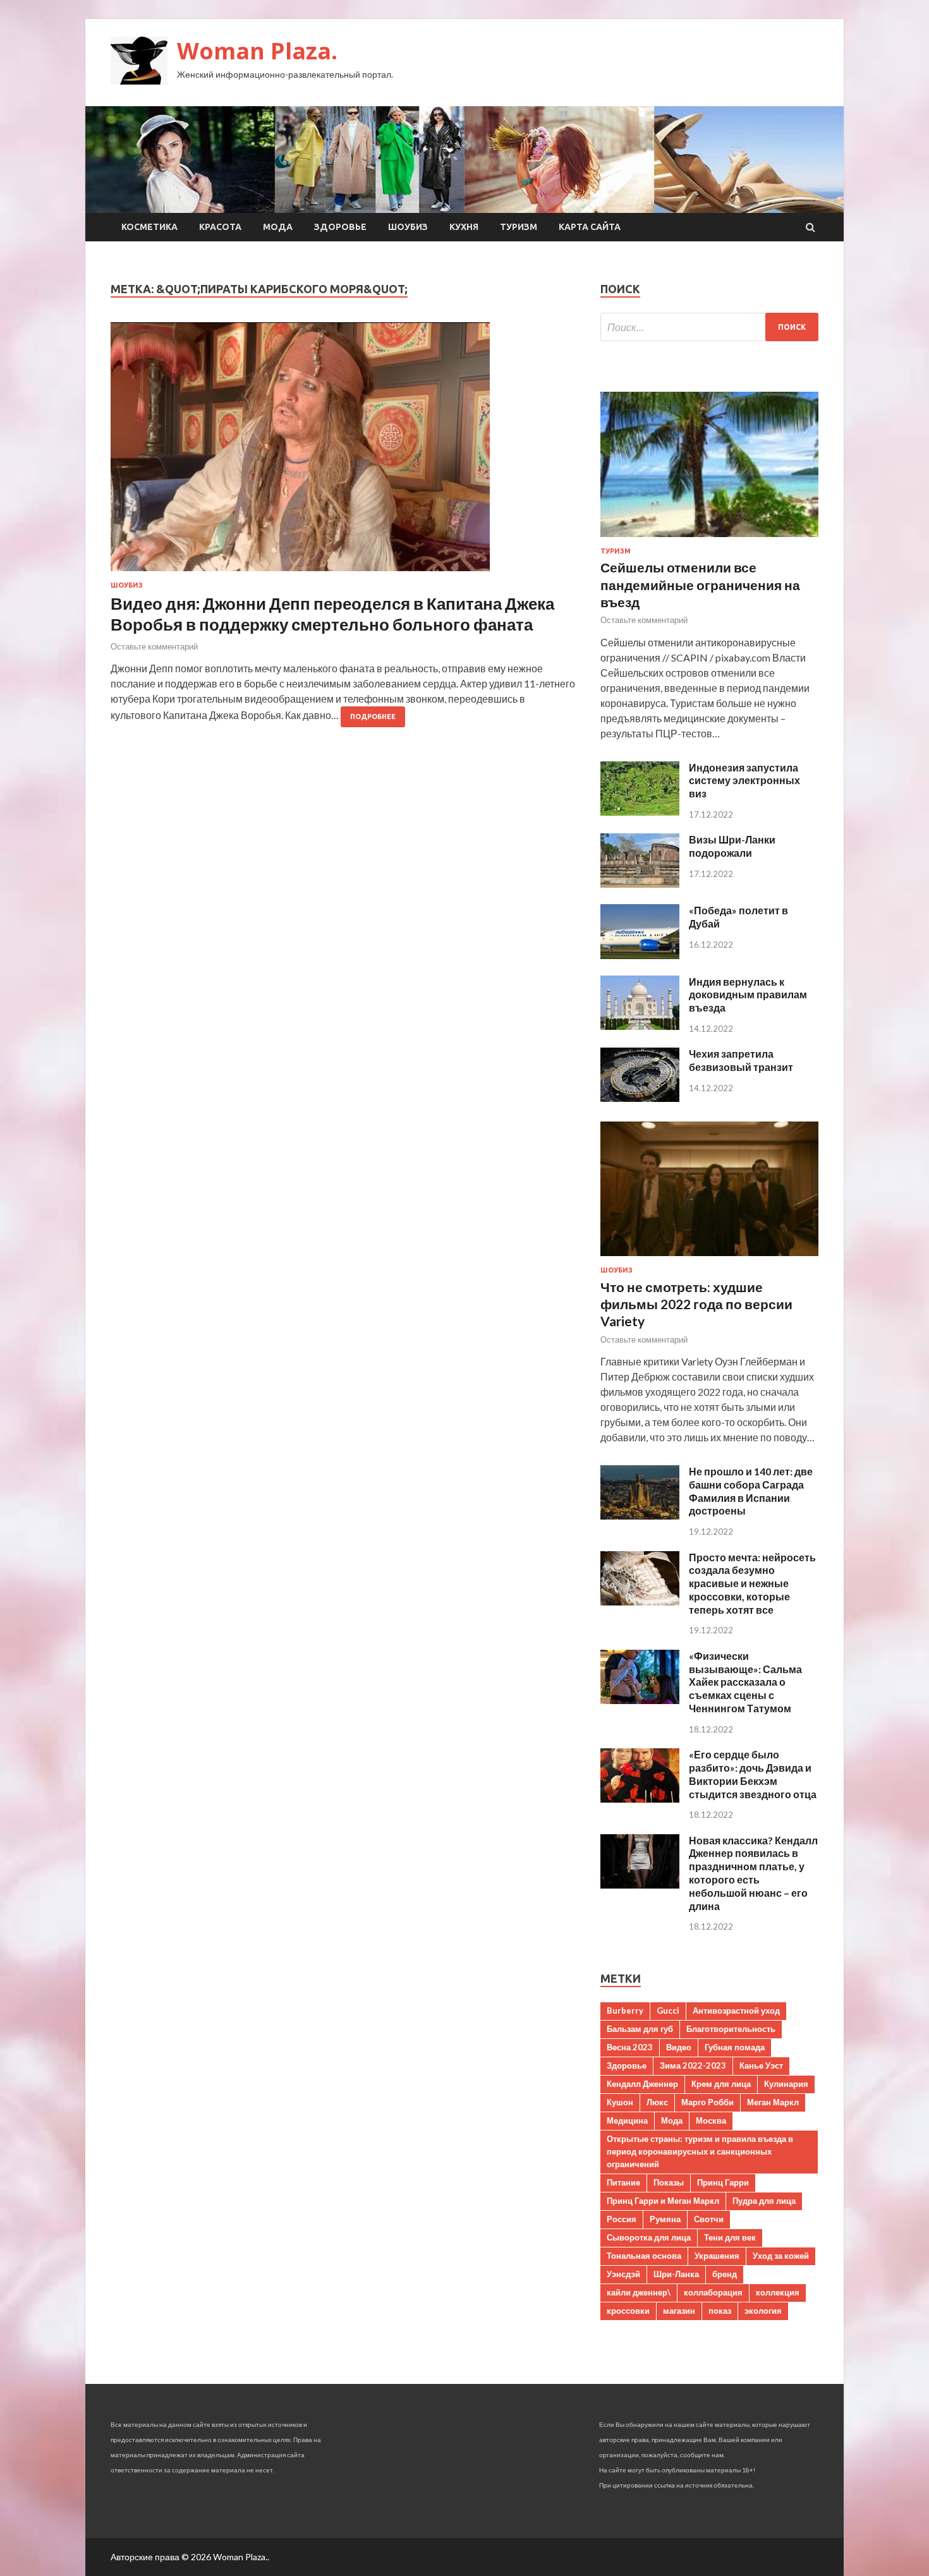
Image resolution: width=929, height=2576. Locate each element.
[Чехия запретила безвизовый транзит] (640, 1098)
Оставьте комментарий (154, 646)
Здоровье (340, 227)
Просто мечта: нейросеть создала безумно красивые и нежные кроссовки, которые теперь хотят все (752, 1583)
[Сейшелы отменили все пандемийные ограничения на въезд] (709, 539)
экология (763, 2311)
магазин (679, 2311)
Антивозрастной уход (736, 2011)
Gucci (668, 2011)
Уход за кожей (781, 2256)
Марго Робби (707, 2102)
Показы (669, 2182)
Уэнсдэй (623, 2274)
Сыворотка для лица (649, 2237)
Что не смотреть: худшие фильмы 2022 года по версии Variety (696, 1304)
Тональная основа (644, 2256)
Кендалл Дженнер (642, 2084)
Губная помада (735, 2047)
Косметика (149, 227)
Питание (623, 2182)
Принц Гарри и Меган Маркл (663, 2201)
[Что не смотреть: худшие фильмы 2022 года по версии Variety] (709, 1258)
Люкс (657, 2102)
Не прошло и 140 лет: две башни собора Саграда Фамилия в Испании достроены (751, 1491)
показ (720, 2311)
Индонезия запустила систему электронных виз (744, 781)
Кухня (464, 227)
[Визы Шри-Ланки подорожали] (640, 884)
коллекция (778, 2292)
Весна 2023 (630, 2047)
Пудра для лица (764, 2201)
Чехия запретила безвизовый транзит (741, 1060)
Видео (679, 2047)
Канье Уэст (761, 2065)
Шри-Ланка (676, 2274)
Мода (278, 227)
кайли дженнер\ (639, 2292)
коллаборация (713, 2292)
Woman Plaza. (257, 51)
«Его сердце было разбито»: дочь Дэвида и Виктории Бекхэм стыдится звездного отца (753, 1774)
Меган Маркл (773, 2102)
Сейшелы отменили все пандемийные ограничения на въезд (700, 584)
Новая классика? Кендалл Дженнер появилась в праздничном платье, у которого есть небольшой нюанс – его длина (753, 1873)
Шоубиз (408, 227)
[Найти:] (709, 327)
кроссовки (628, 2311)
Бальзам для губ (640, 2029)
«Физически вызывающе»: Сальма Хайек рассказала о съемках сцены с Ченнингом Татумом (745, 1682)
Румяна (665, 2219)
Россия (622, 2219)
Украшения (717, 2256)
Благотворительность (731, 2029)
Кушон (620, 2102)
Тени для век (730, 2237)
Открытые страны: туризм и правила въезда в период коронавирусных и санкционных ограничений (700, 2151)
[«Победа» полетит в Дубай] (640, 955)
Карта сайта (590, 227)
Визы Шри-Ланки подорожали (732, 846)
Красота (220, 227)
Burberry (625, 2011)
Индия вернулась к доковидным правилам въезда (748, 995)
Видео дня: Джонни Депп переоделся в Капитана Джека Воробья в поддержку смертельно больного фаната (332, 614)
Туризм (519, 227)
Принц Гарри (723, 2182)
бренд (725, 2274)
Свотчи (709, 2219)
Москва (711, 2120)
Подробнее (373, 717)
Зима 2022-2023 (693, 2065)
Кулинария (786, 2084)
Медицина (627, 2120)
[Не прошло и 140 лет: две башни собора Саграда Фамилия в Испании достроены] (640, 1515)
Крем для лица (721, 2084)
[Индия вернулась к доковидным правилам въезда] (640, 1026)
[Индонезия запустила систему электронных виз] (640, 812)
